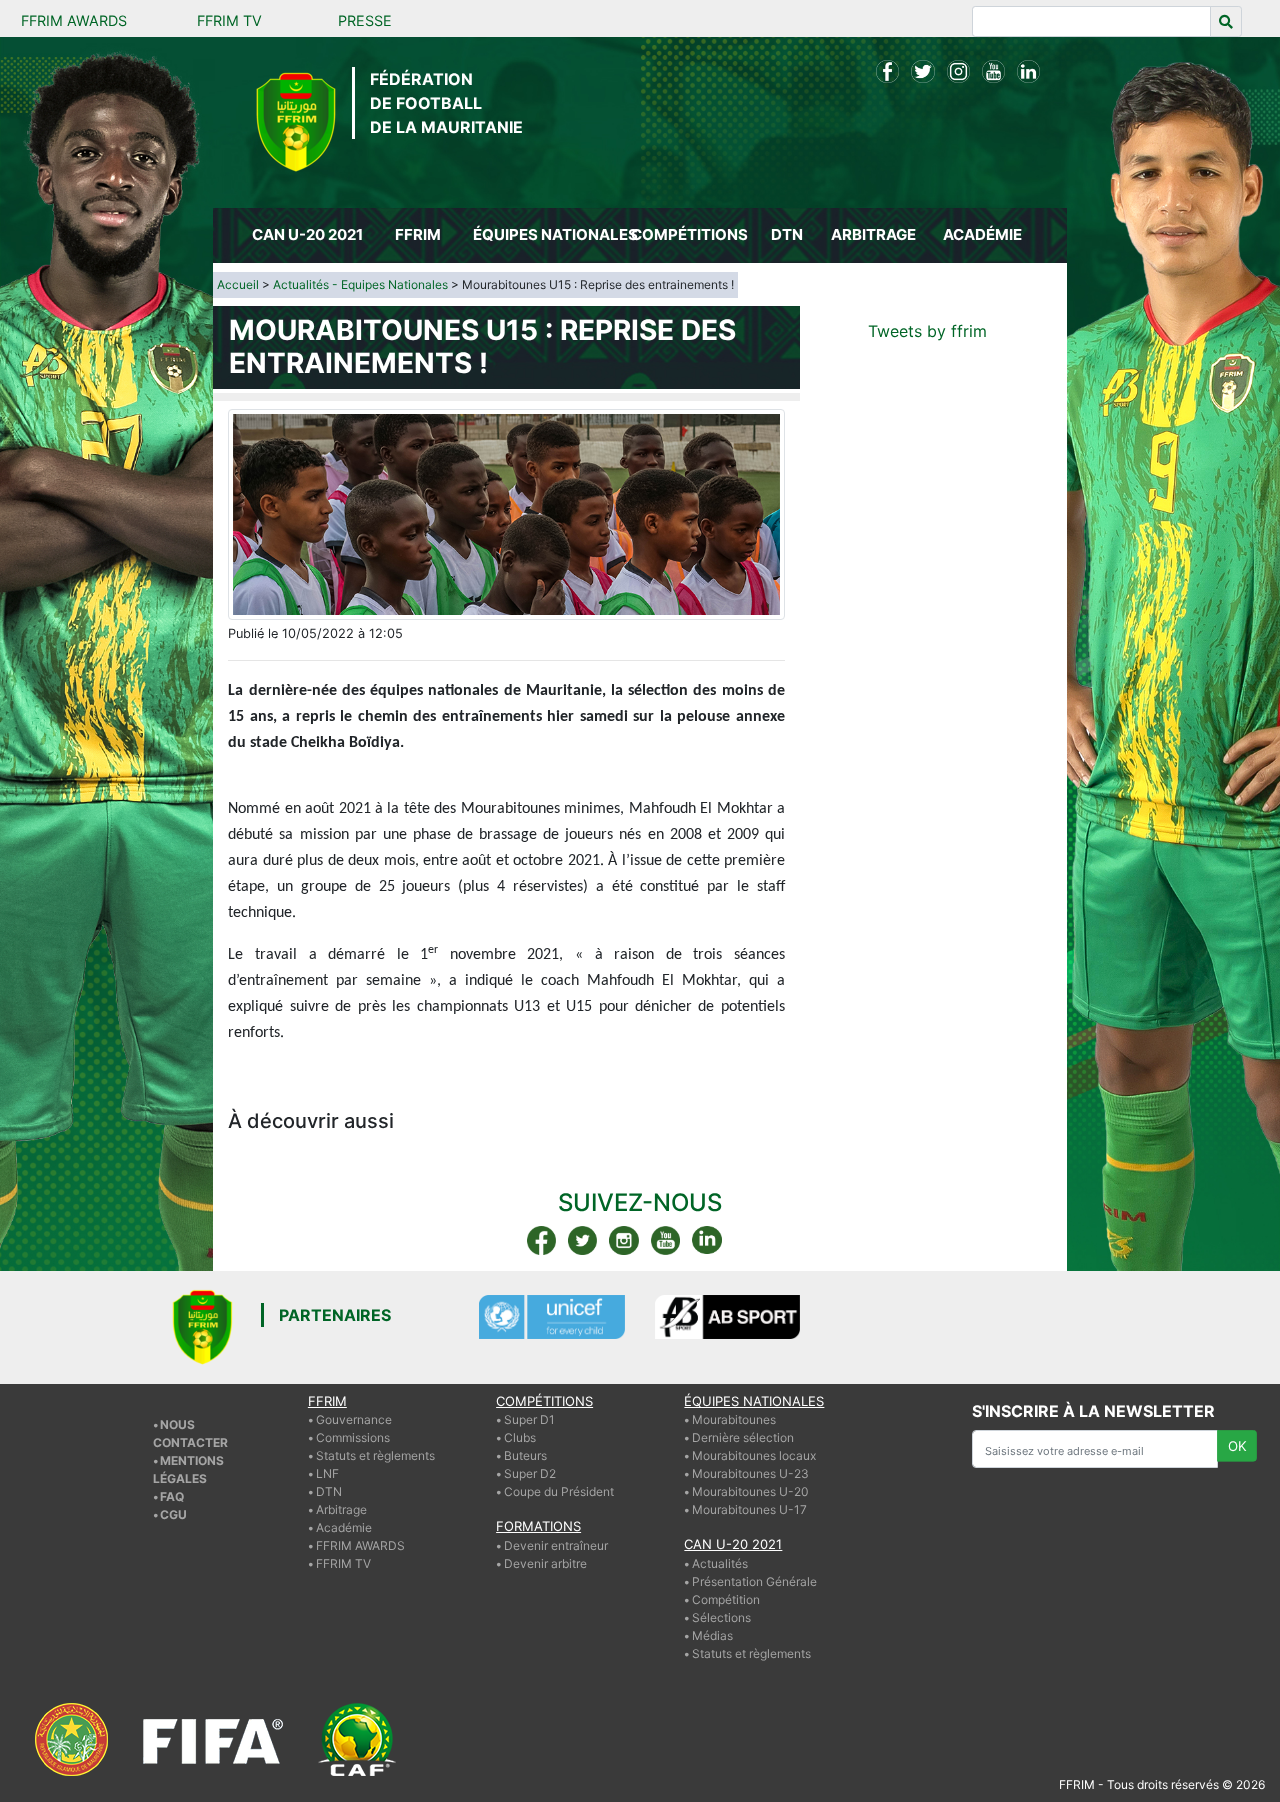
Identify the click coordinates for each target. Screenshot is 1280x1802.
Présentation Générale (754, 1581)
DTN (329, 1491)
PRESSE (365, 20)
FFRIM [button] (418, 234)
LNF (327, 1473)
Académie (344, 1527)
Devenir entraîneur (556, 1545)
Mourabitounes (734, 1419)
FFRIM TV (229, 20)
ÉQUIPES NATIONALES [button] (548, 234)
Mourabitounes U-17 (749, 1509)
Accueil (238, 284)
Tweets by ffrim (927, 331)
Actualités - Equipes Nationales (360, 284)
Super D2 (530, 1473)
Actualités (720, 1563)
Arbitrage (341, 1509)
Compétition (726, 1599)
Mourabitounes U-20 (750, 1491)
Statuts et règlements (375, 1455)
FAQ (172, 1496)
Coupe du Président (559, 1491)
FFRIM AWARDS (74, 20)
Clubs (520, 1437)
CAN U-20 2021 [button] (307, 234)
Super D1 (529, 1419)
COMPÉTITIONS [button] (689, 234)
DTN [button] (787, 234)
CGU (173, 1514)
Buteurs (525, 1455)
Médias (712, 1635)
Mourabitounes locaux (754, 1455)
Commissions (353, 1437)
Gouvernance (354, 1419)
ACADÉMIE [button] (982, 234)
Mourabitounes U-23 (750, 1473)
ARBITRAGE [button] (873, 234)
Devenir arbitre (545, 1563)
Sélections (721, 1617)
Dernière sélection (743, 1437)
